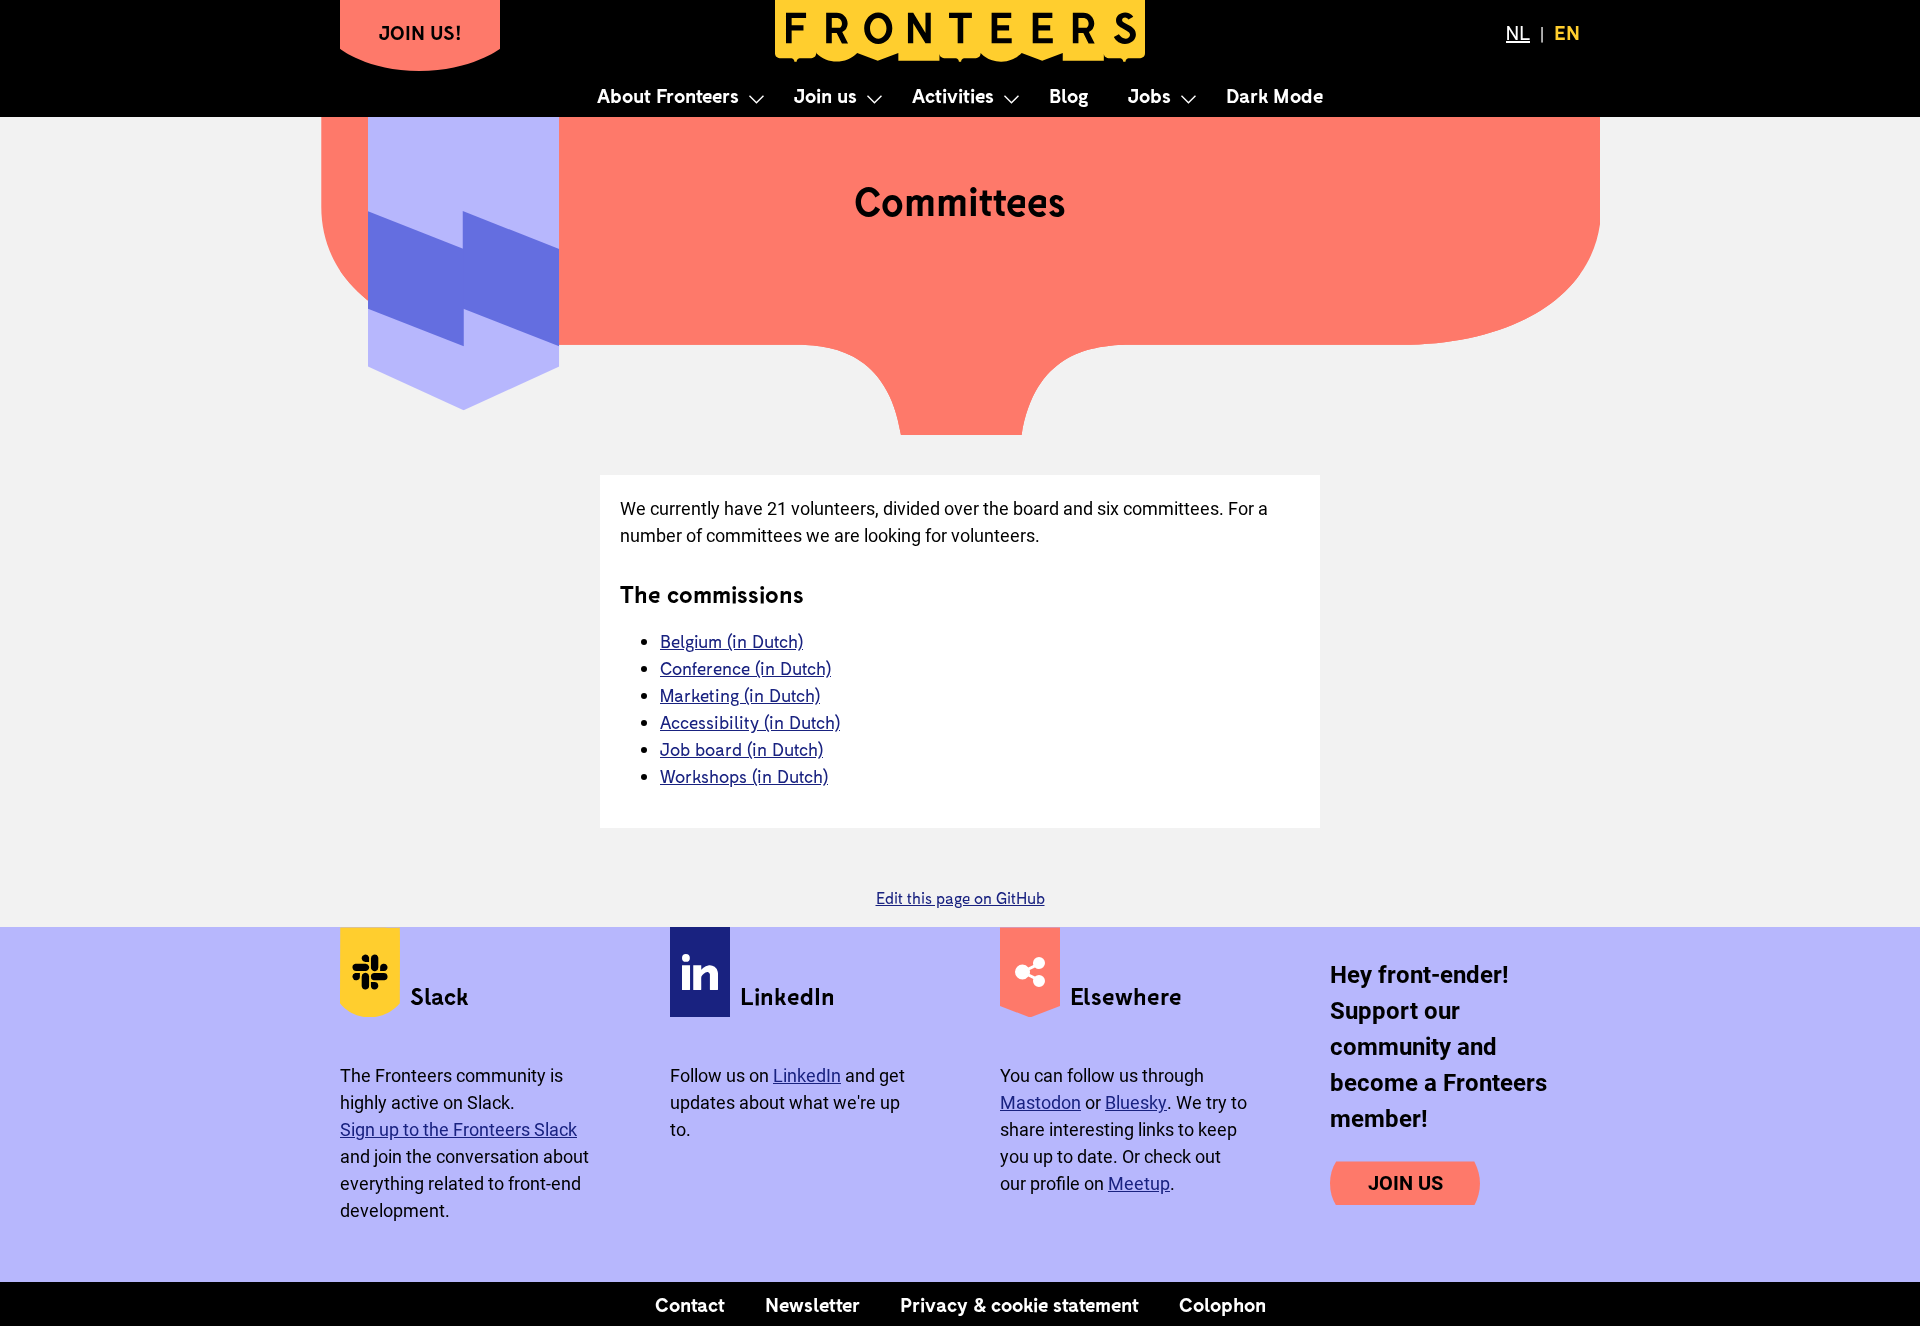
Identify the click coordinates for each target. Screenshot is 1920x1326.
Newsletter (812, 1304)
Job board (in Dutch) (741, 749)
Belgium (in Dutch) (731, 641)
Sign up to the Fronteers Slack (458, 1129)
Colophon (1222, 1304)
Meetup (1139, 1183)
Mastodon (1040, 1102)
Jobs (1149, 95)
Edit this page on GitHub (960, 897)
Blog (1068, 95)
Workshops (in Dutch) (744, 776)
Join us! (420, 32)
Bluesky (1136, 1102)
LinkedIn (807, 1075)
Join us (825, 95)
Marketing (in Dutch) (740, 695)
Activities (953, 95)
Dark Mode (1274, 95)
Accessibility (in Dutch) (750, 722)
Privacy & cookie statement (1019, 1304)
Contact (690, 1304)
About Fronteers (668, 95)
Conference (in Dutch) (745, 668)
